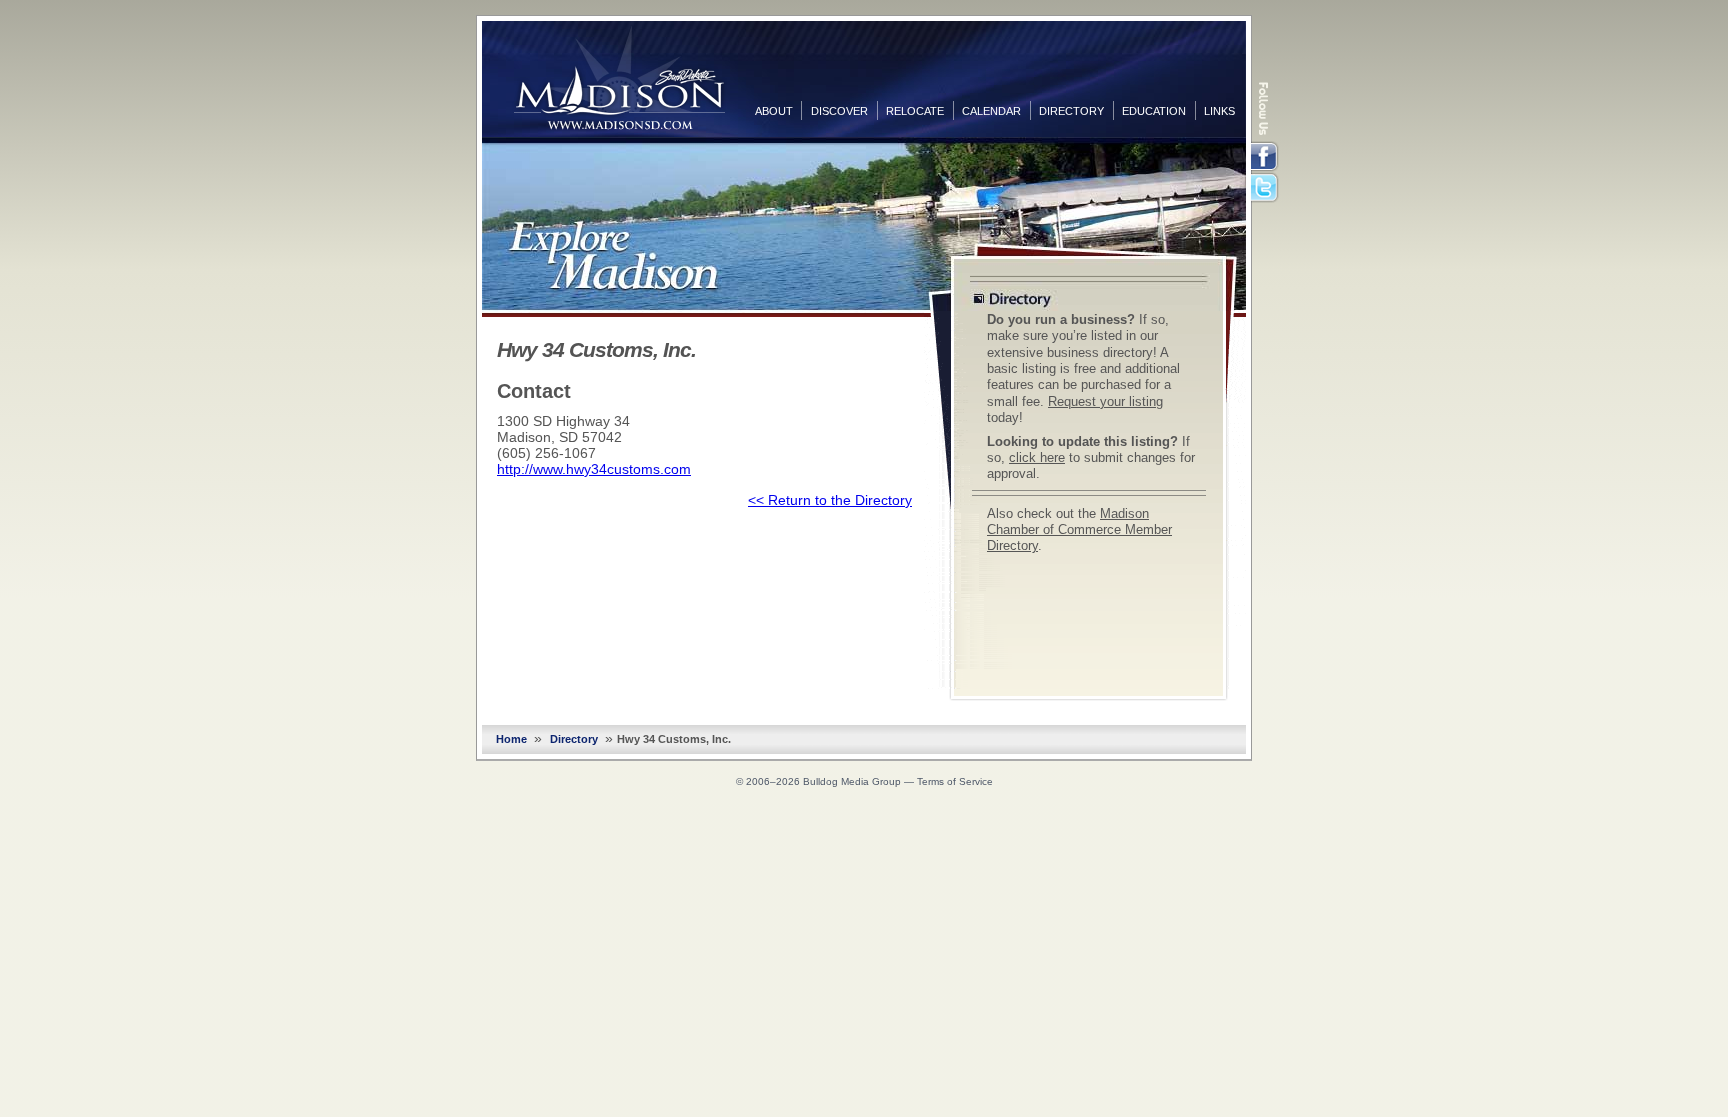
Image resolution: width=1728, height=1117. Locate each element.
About (774, 111)
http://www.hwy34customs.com (594, 469)
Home (511, 739)
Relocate (915, 111)
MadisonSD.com (619, 78)
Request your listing (1105, 402)
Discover (839, 111)
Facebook (1266, 157)
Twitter (1266, 189)
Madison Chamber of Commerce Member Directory (1079, 530)
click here (1037, 458)
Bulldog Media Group (852, 781)
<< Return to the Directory (830, 500)
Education (1154, 111)
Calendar (991, 111)
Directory (1071, 111)
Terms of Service (955, 781)
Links (1219, 111)
